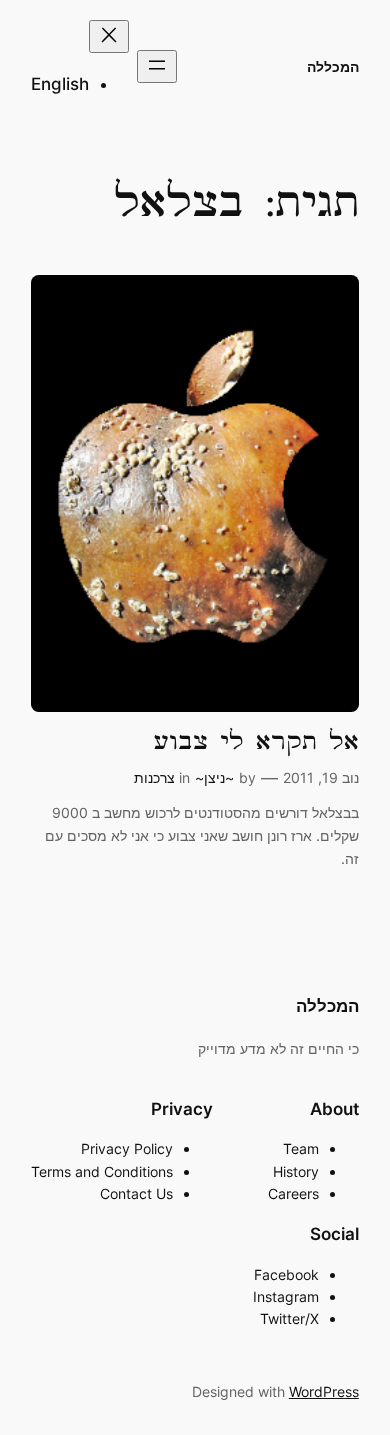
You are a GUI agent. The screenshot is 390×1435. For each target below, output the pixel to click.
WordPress (324, 1391)
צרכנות (154, 777)
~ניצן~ (214, 777)
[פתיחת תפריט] (157, 66)
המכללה (333, 66)
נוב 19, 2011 (321, 777)
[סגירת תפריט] (109, 36)
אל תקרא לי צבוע (256, 741)
